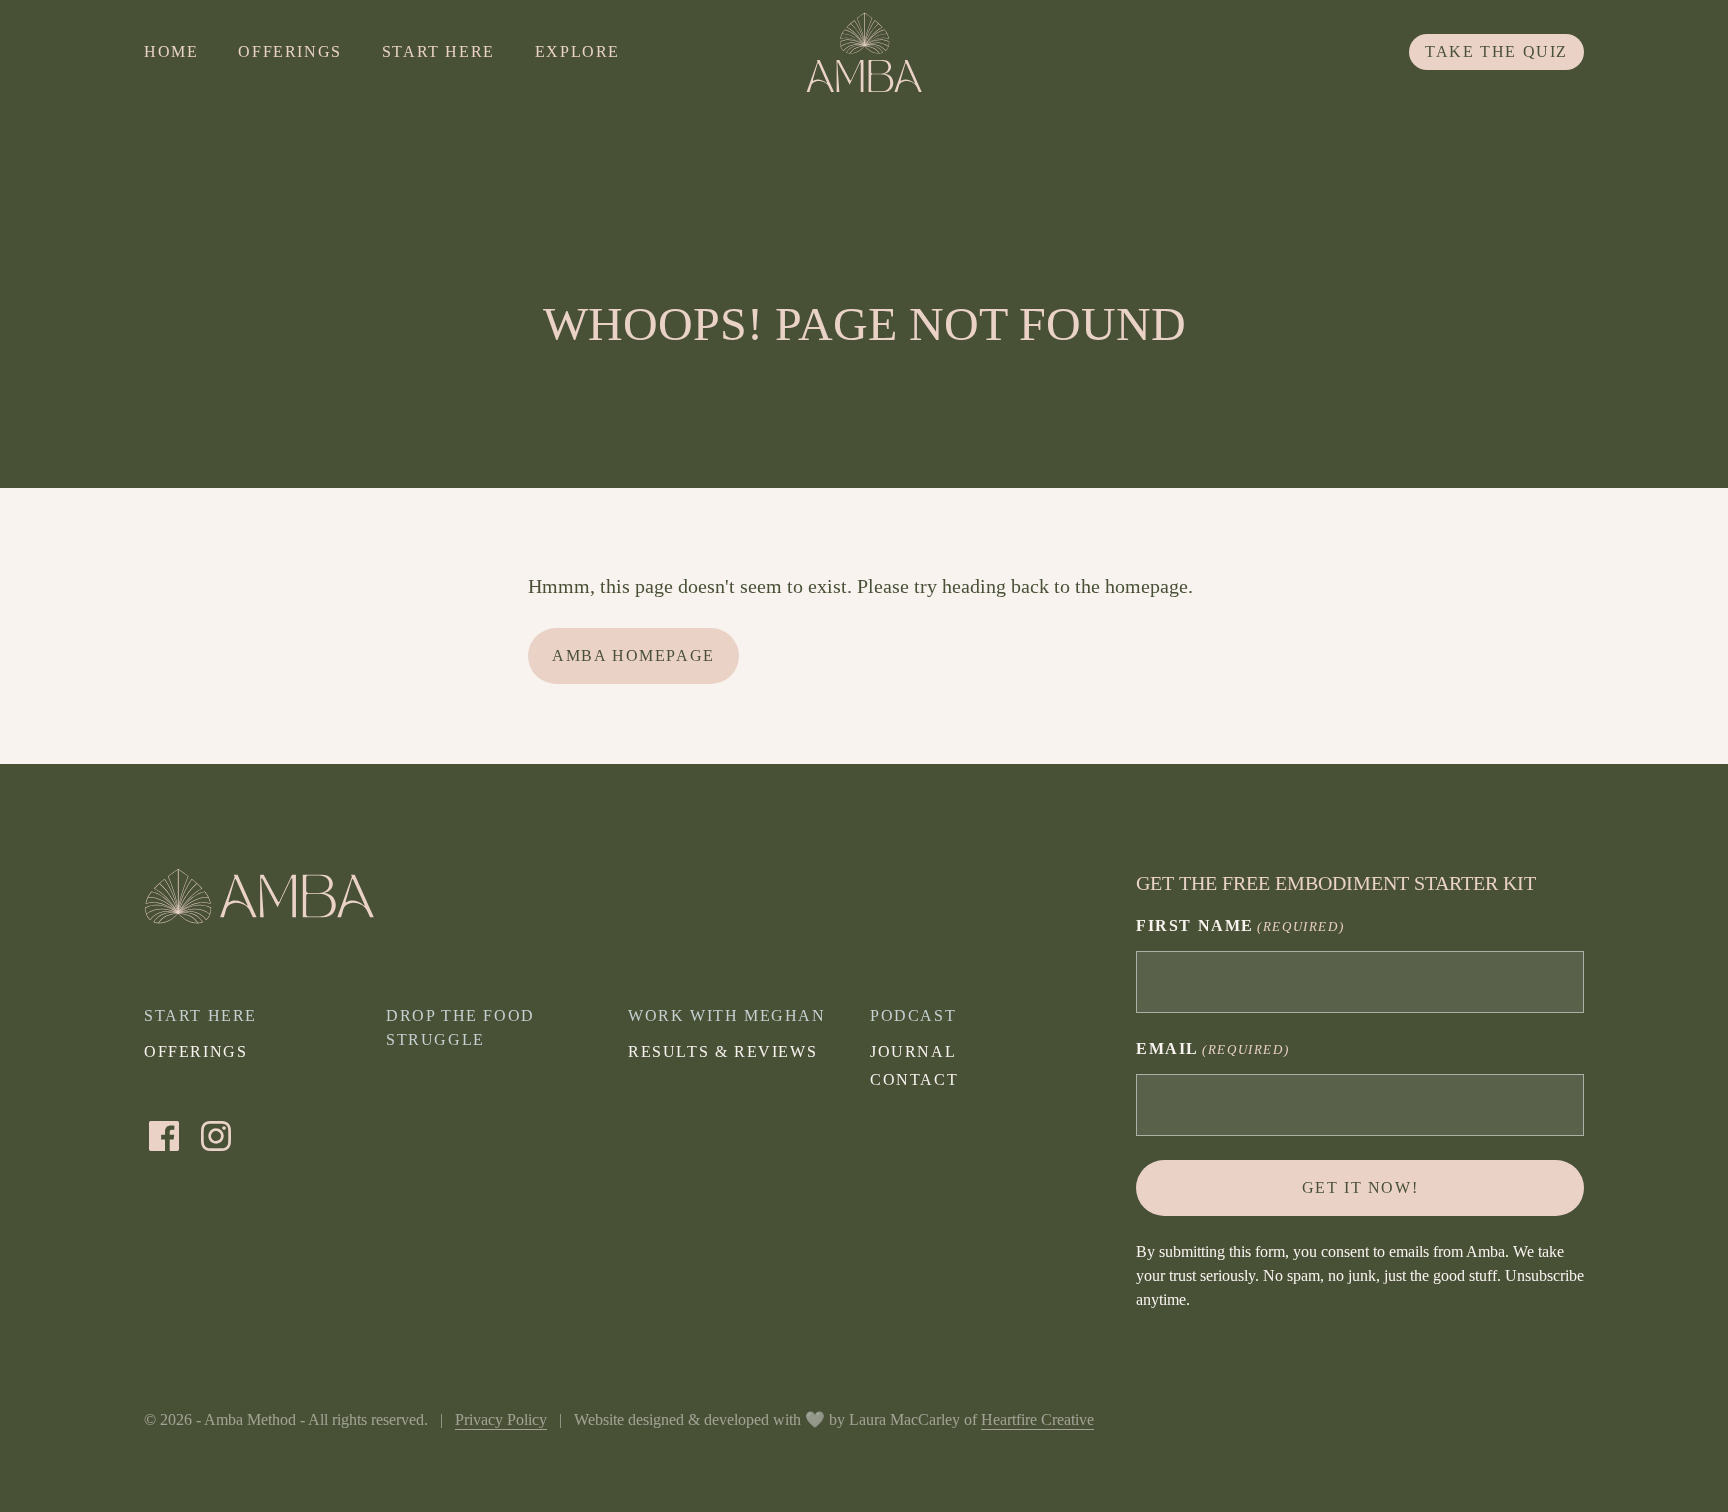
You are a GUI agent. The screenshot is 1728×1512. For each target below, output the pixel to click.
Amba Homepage (633, 655)
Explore (577, 51)
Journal (913, 1051)
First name (1240, 925)
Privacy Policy (501, 1419)
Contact (914, 1079)
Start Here (438, 51)
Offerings (289, 51)
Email (1212, 1048)
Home (171, 51)
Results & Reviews (722, 1051)
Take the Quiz (1496, 51)
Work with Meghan (727, 1015)
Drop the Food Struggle (460, 1027)
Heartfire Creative (1037, 1419)
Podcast (913, 1015)
